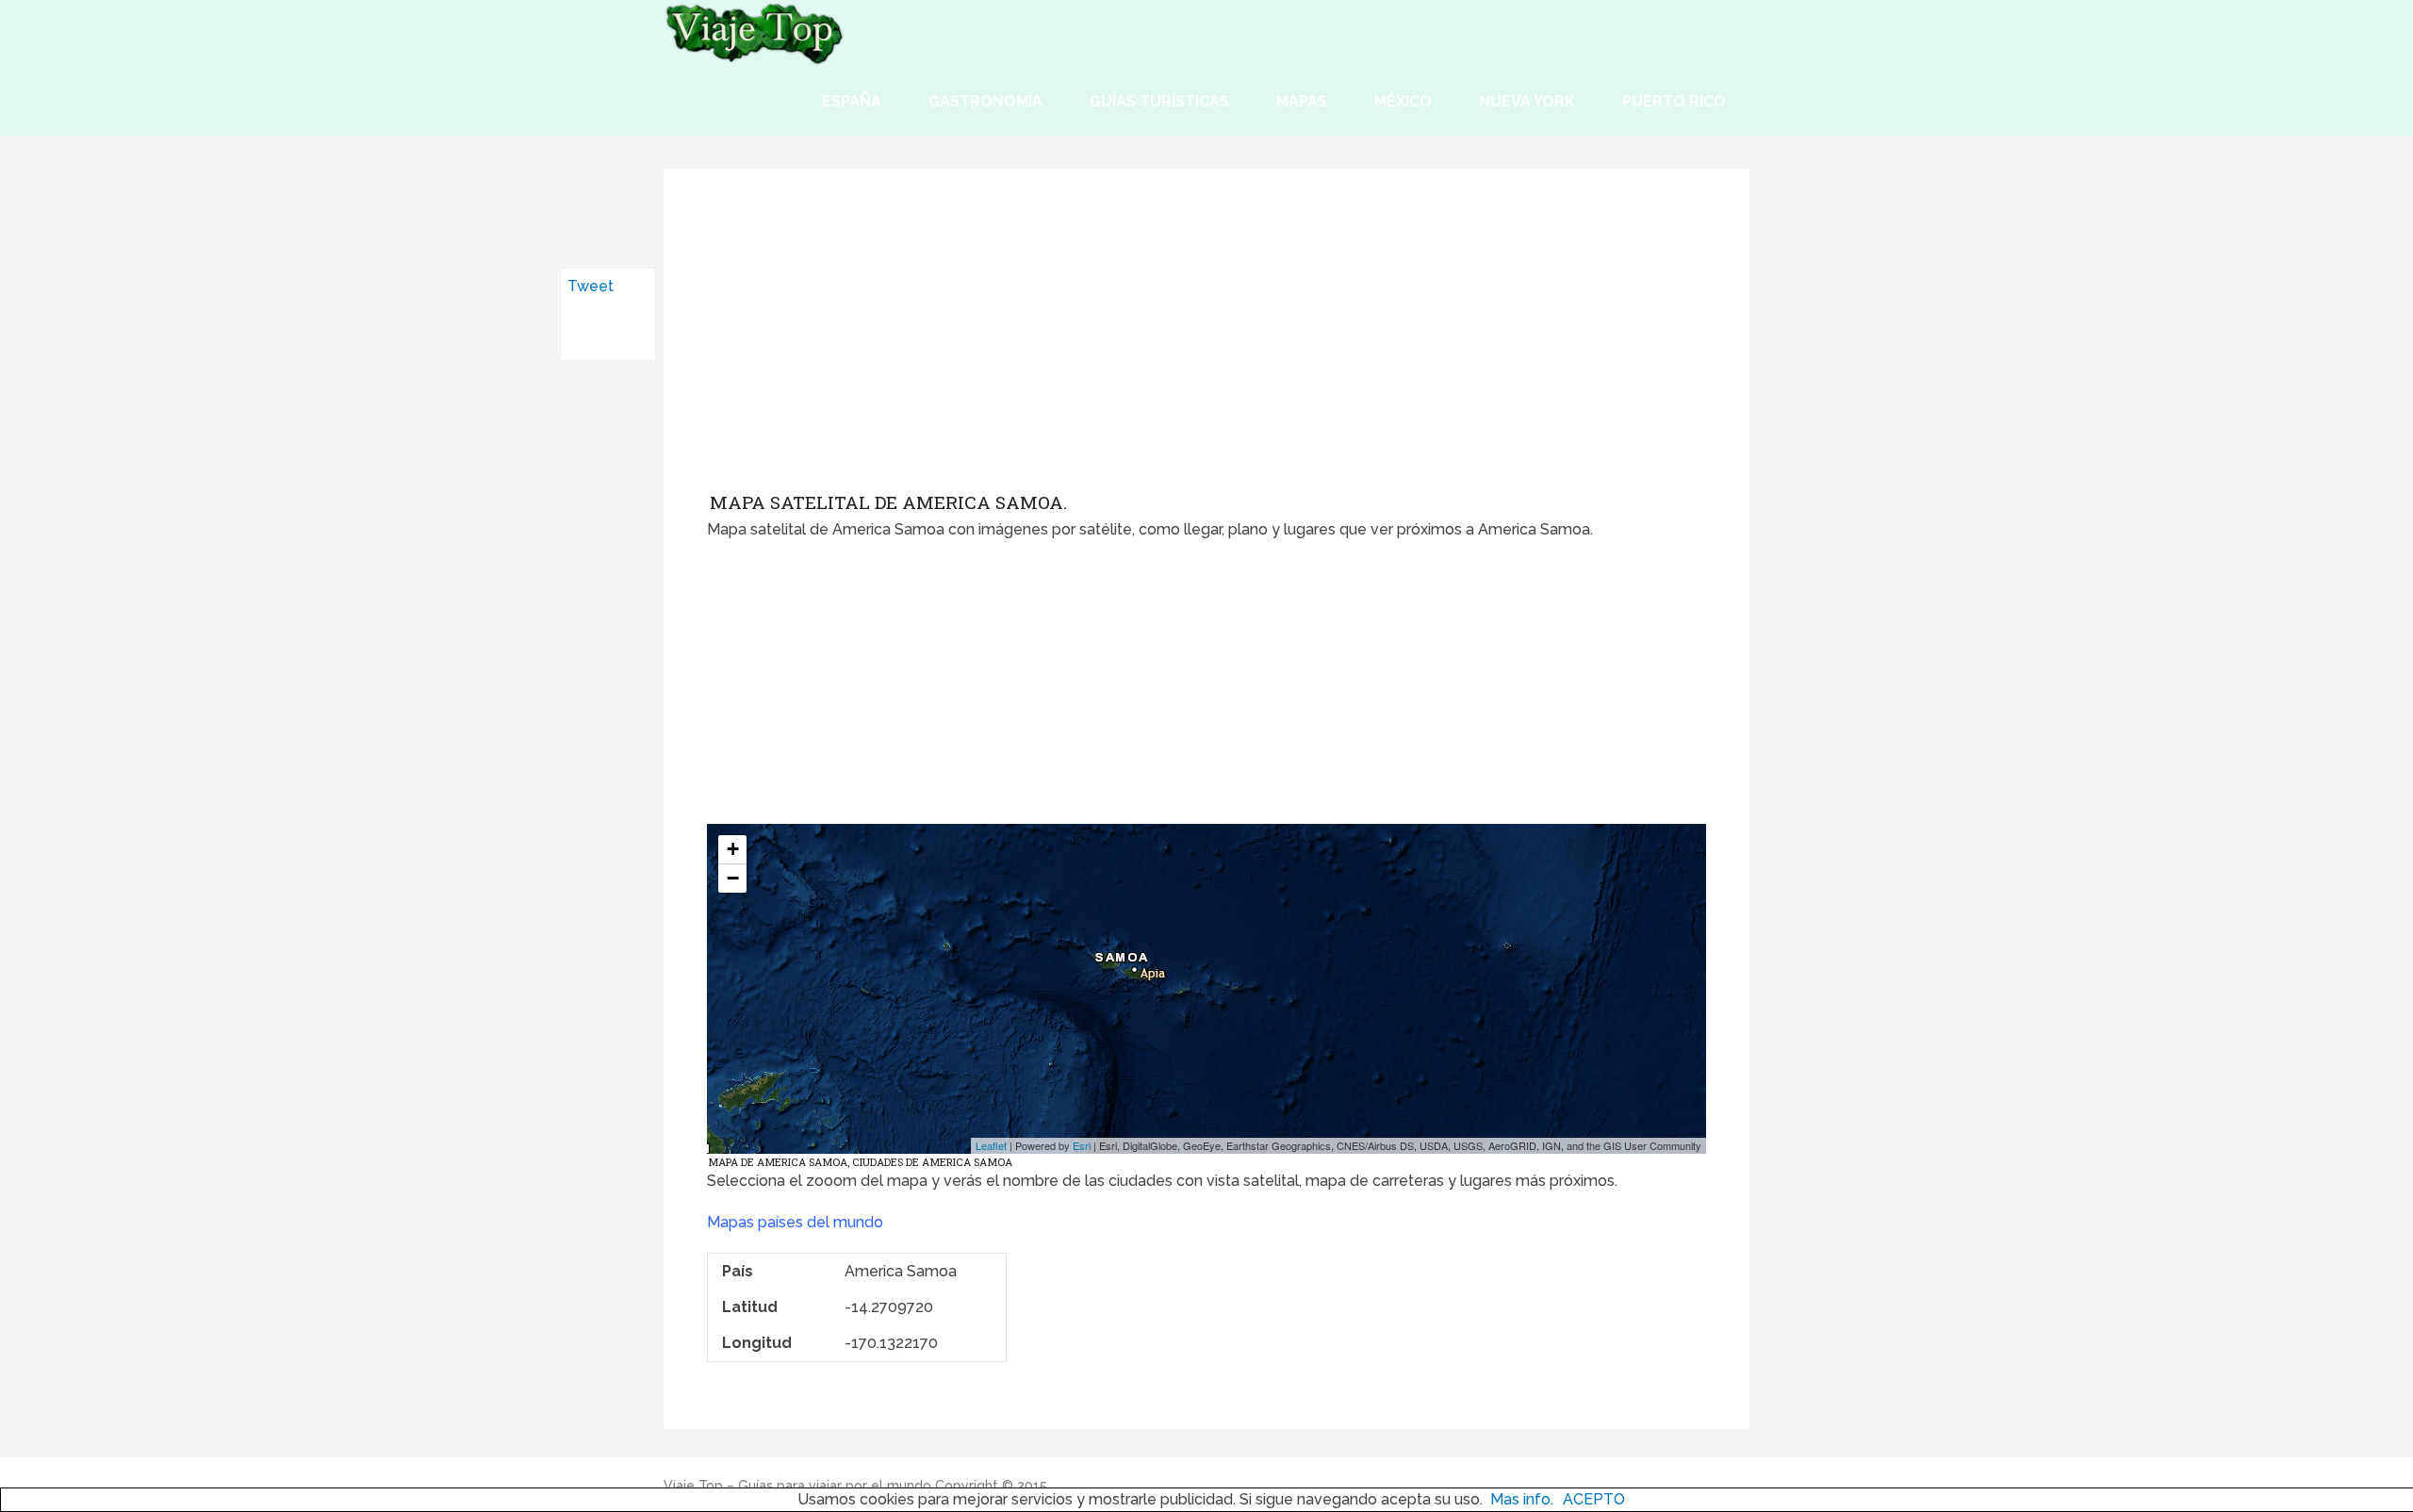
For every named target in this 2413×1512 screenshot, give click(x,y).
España (852, 101)
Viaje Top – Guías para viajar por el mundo (797, 1486)
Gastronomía (985, 101)
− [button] (733, 878)
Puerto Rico (1674, 101)
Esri (1082, 1145)
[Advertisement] (1206, 344)
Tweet (591, 286)
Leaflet (991, 1145)
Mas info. (1522, 1499)
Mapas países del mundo (795, 1222)
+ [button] (733, 849)
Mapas (1302, 101)
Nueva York (1527, 101)
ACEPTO (1594, 1499)
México (1403, 101)
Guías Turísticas (1159, 101)
